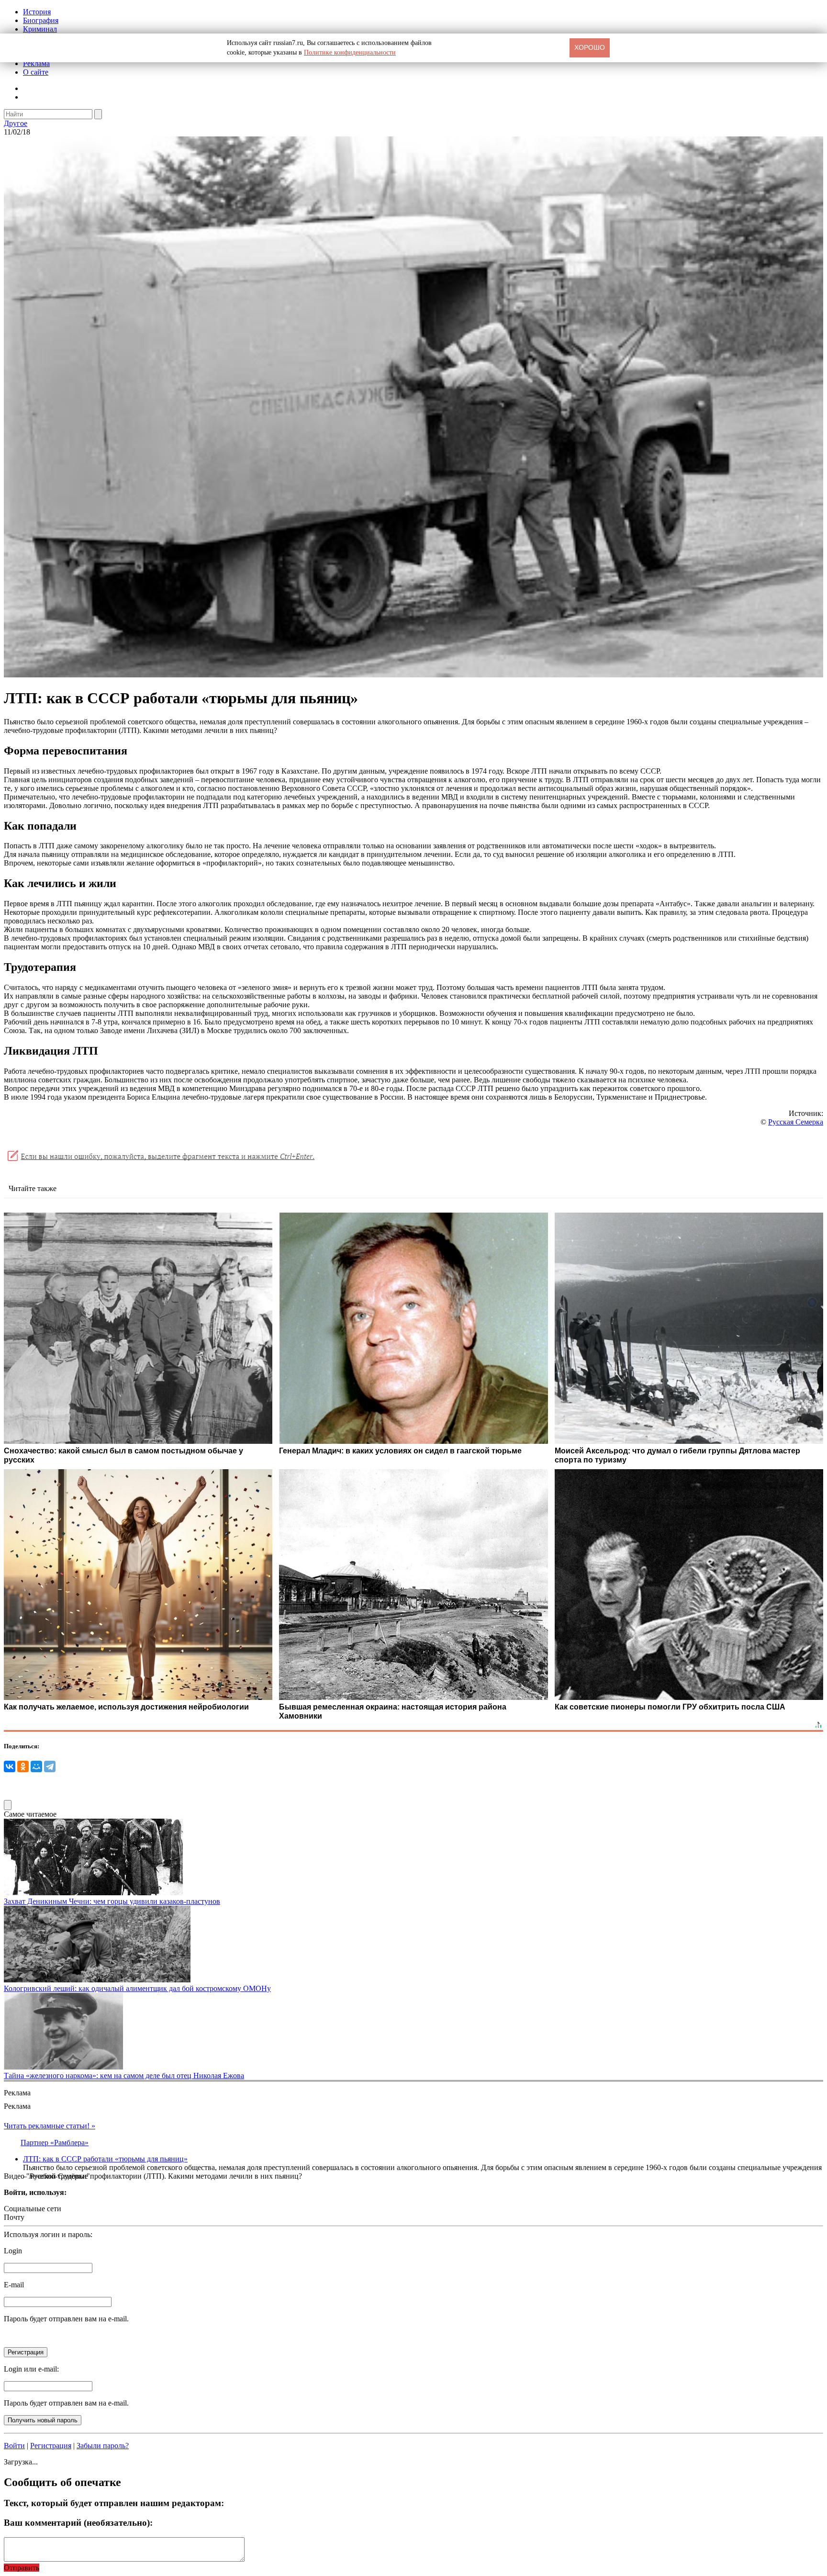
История (37, 12)
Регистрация (51, 2446)
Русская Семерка (796, 1122)
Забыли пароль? (103, 2446)
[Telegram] (50, 1766)
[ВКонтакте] (10, 1766)
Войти (14, 2446)
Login (13, 2251)
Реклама (36, 63)
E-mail (14, 2285)
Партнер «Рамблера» (55, 2143)
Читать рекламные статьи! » (50, 2126)
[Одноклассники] (23, 1766)
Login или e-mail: (31, 2369)
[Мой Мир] (36, 1766)
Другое (16, 123)
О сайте (36, 72)
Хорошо (590, 47)
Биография (41, 20)
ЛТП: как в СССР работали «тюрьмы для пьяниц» (105, 2159)
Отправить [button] (22, 2568)
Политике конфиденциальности (350, 52)
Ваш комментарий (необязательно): (78, 2523)
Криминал (40, 29)
